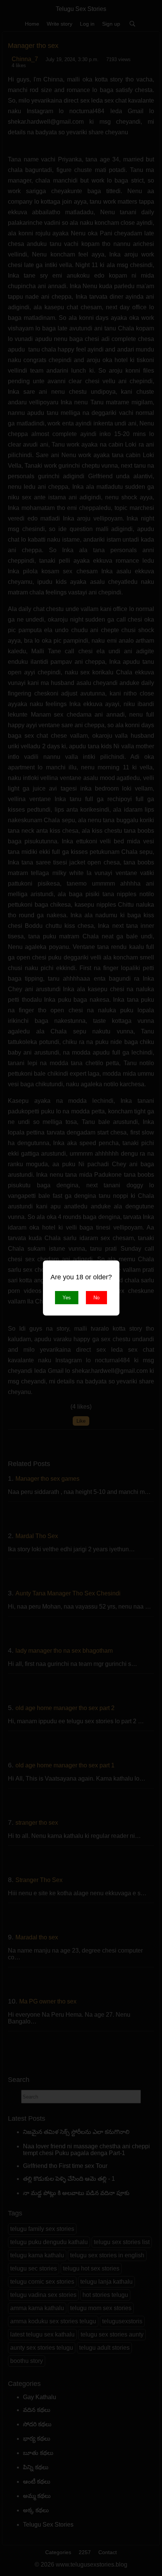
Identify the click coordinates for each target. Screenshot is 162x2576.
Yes (67, 1298)
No (96, 1298)
